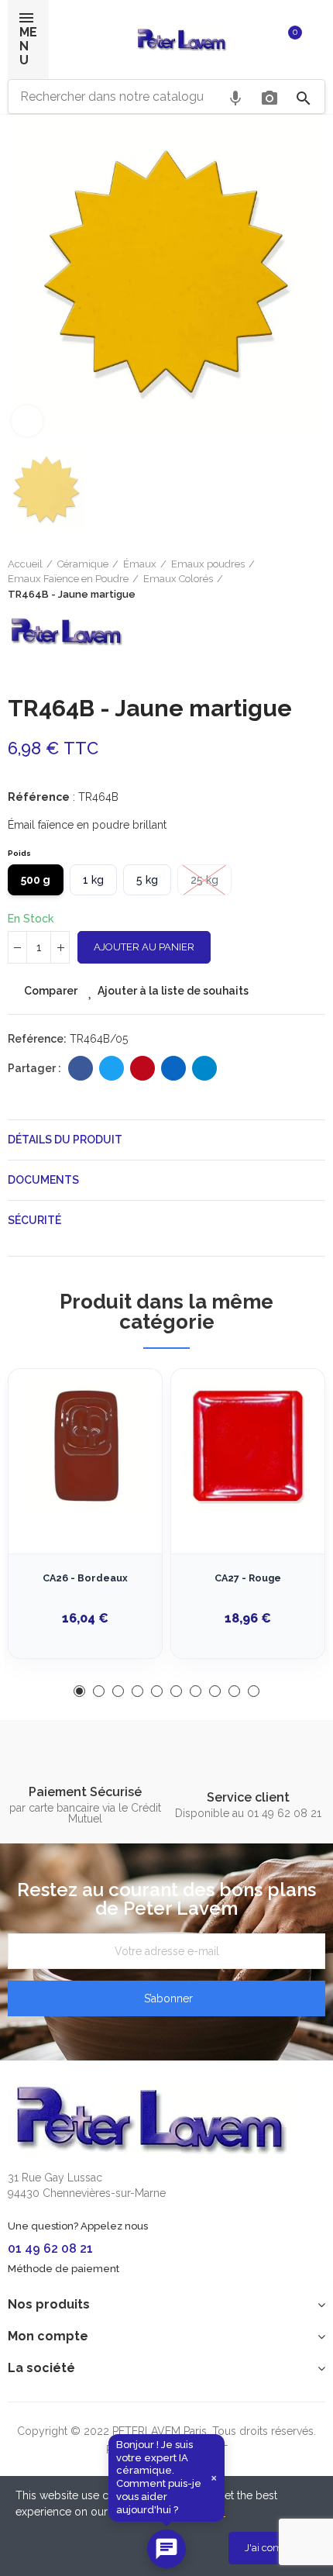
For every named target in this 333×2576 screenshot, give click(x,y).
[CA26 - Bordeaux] (85, 1446)
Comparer (51, 991)
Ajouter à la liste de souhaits (173, 991)
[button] (79, 1691)
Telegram (204, 1068)
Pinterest (142, 1068)
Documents (43, 1180)
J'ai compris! (273, 2548)
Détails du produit (65, 1140)
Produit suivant (314, 579)
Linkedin (173, 1068)
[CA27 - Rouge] (248, 1446)
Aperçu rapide (123, 1458)
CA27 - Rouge (248, 1578)
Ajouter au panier (144, 947)
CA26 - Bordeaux (85, 1578)
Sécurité (34, 1220)
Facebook (81, 1068)
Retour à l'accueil (294, 579)
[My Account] (318, 40)
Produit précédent (275, 579)
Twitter (112, 1068)
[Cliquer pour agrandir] (27, 421)
